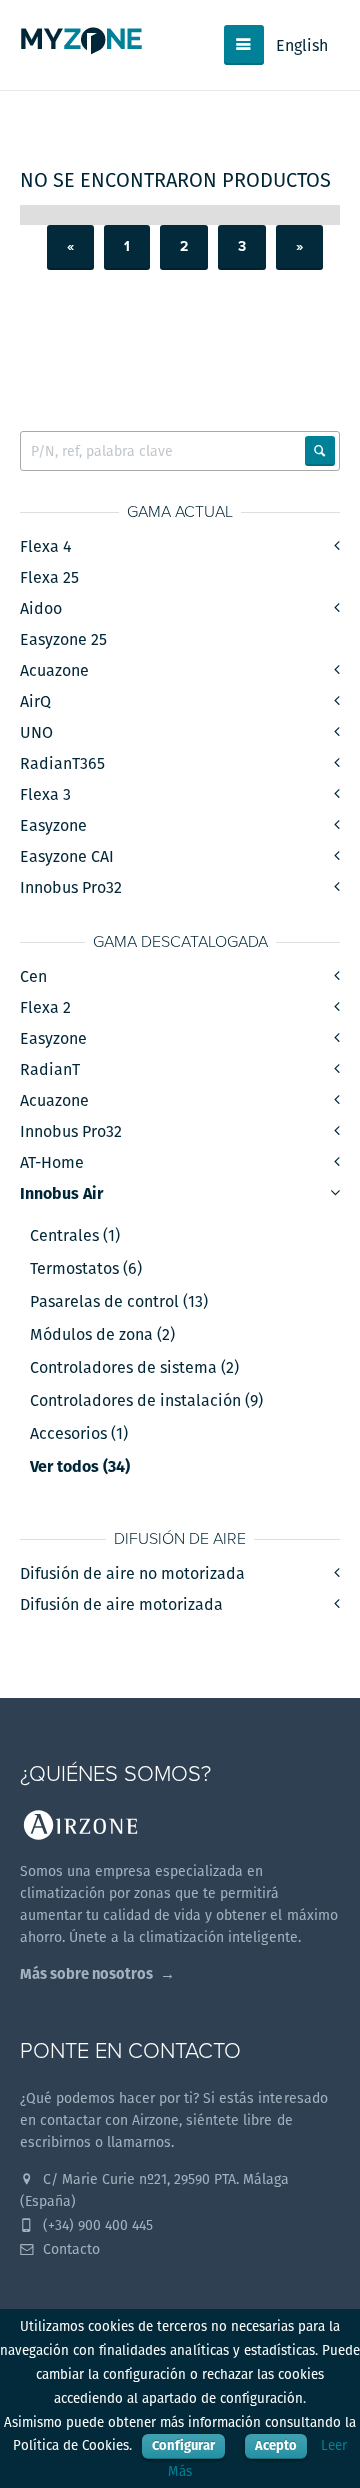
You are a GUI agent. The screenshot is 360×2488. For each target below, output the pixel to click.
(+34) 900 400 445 (96, 2225)
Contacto (69, 2249)
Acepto (276, 2445)
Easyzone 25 (63, 639)
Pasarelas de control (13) (119, 1302)
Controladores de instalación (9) (146, 1401)
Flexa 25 (49, 577)
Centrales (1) (75, 1236)
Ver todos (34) (80, 1467)
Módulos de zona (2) (102, 1335)
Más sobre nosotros (86, 1973)
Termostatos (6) (86, 1269)
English (302, 45)
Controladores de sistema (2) (134, 1368)
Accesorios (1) (79, 1434)
